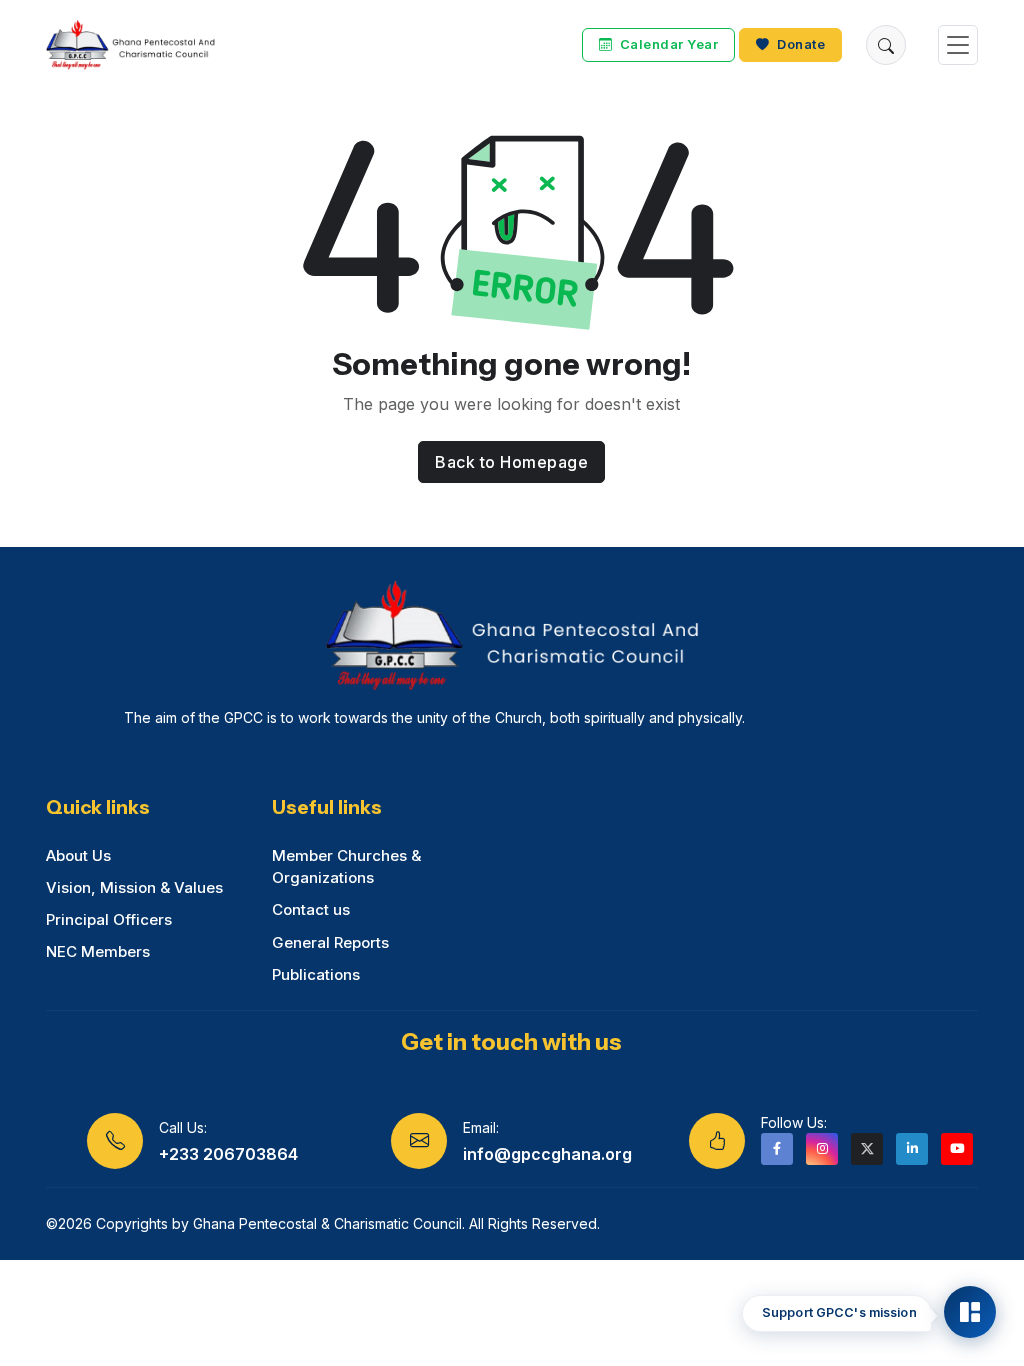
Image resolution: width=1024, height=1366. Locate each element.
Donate (800, 44)
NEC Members (98, 951)
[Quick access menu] (970, 1312)
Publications (316, 974)
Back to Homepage (511, 462)
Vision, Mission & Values (134, 887)
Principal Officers (109, 919)
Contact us (311, 909)
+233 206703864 (228, 1154)
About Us (78, 855)
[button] (886, 45)
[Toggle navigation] (958, 45)
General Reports (330, 942)
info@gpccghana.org (547, 1154)
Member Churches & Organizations (346, 867)
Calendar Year (667, 44)
